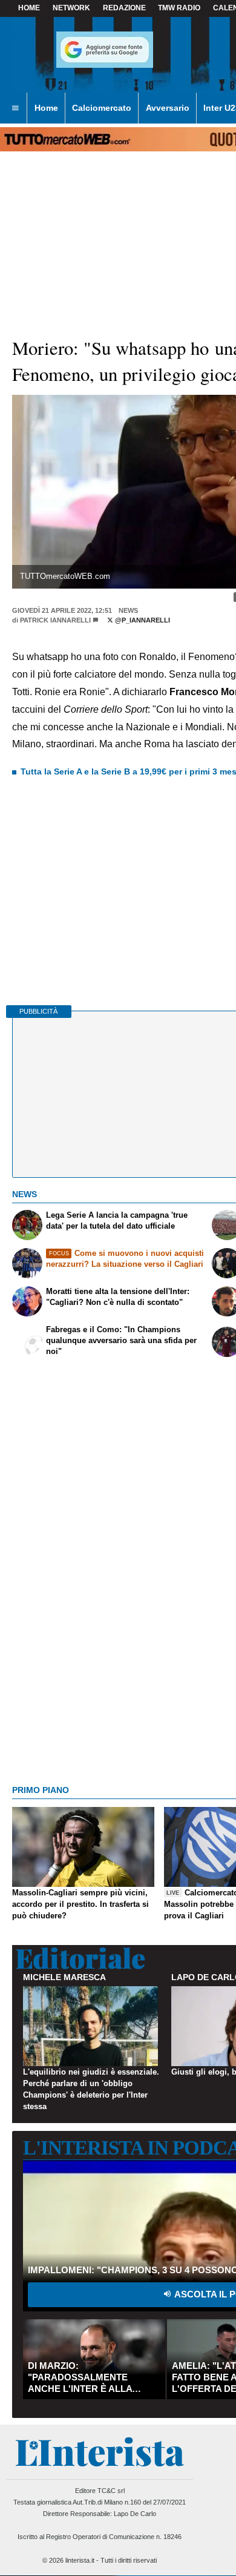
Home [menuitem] (46, 108)
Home (29, 8)
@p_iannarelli (142, 620)
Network (71, 8)
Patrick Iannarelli (55, 620)
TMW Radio (179, 8)
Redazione (124, 8)
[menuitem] (15, 108)
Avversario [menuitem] (168, 108)
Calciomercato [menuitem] (102, 108)
